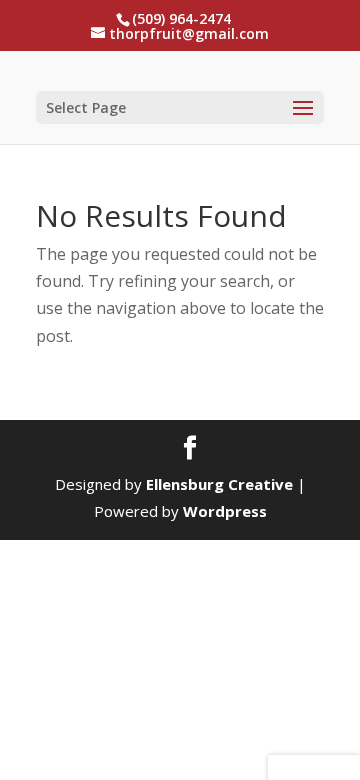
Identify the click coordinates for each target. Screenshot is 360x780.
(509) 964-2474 (181, 18)
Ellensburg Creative (219, 484)
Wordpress (225, 511)
